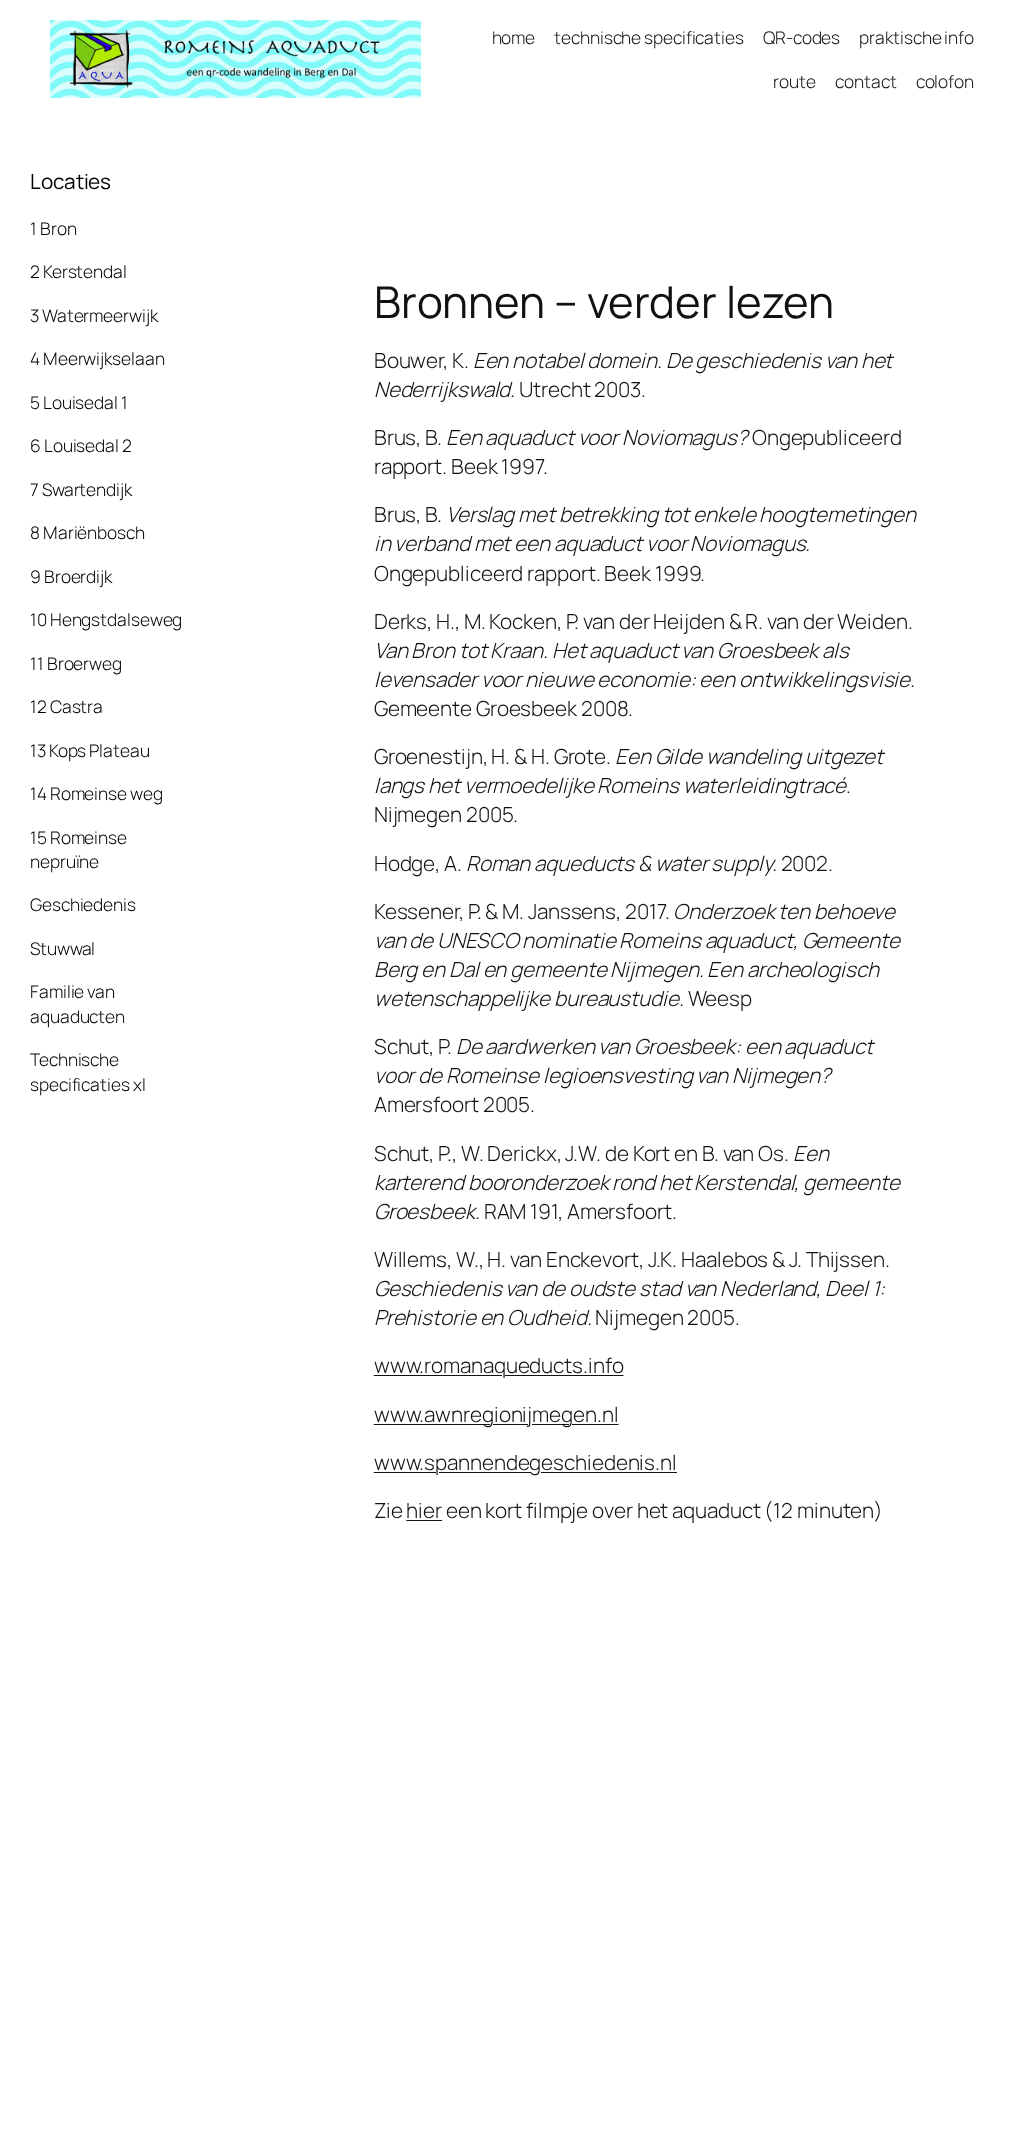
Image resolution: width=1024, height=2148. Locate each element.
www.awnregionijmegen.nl (496, 1414)
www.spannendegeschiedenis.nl (525, 1462)
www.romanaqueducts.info (499, 1365)
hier (424, 1510)
